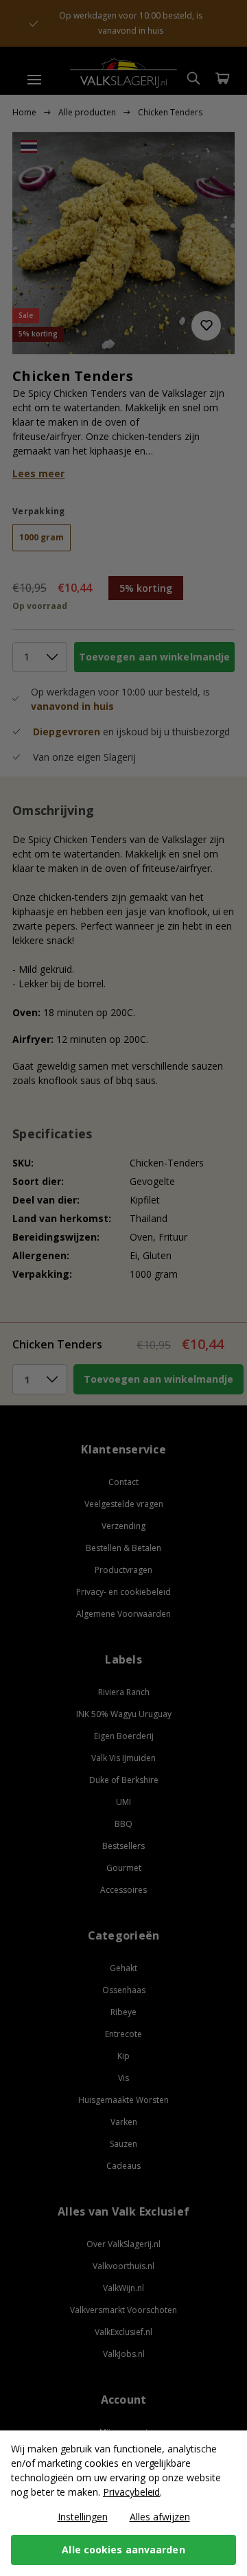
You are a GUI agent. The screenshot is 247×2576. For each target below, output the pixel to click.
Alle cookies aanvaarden (123, 2550)
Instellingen (83, 2517)
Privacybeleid (131, 2492)
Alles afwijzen (160, 2517)
